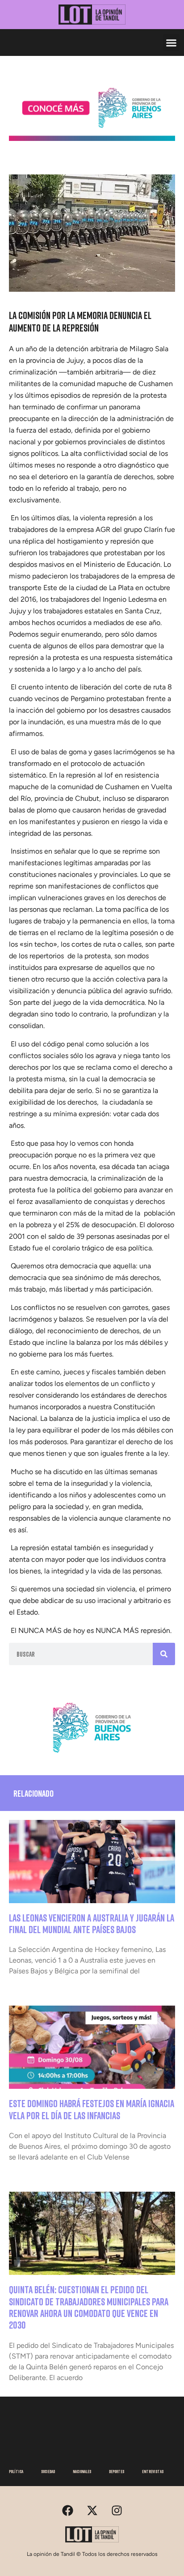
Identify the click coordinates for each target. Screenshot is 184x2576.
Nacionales (82, 2471)
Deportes (117, 2471)
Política (16, 2471)
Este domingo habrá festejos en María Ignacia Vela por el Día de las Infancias (92, 2109)
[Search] (164, 1654)
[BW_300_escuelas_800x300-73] (92, 138)
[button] (171, 43)
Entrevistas (153, 2471)
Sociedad (48, 2471)
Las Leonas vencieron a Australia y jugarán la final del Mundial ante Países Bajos (92, 1923)
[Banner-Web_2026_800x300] (92, 1756)
